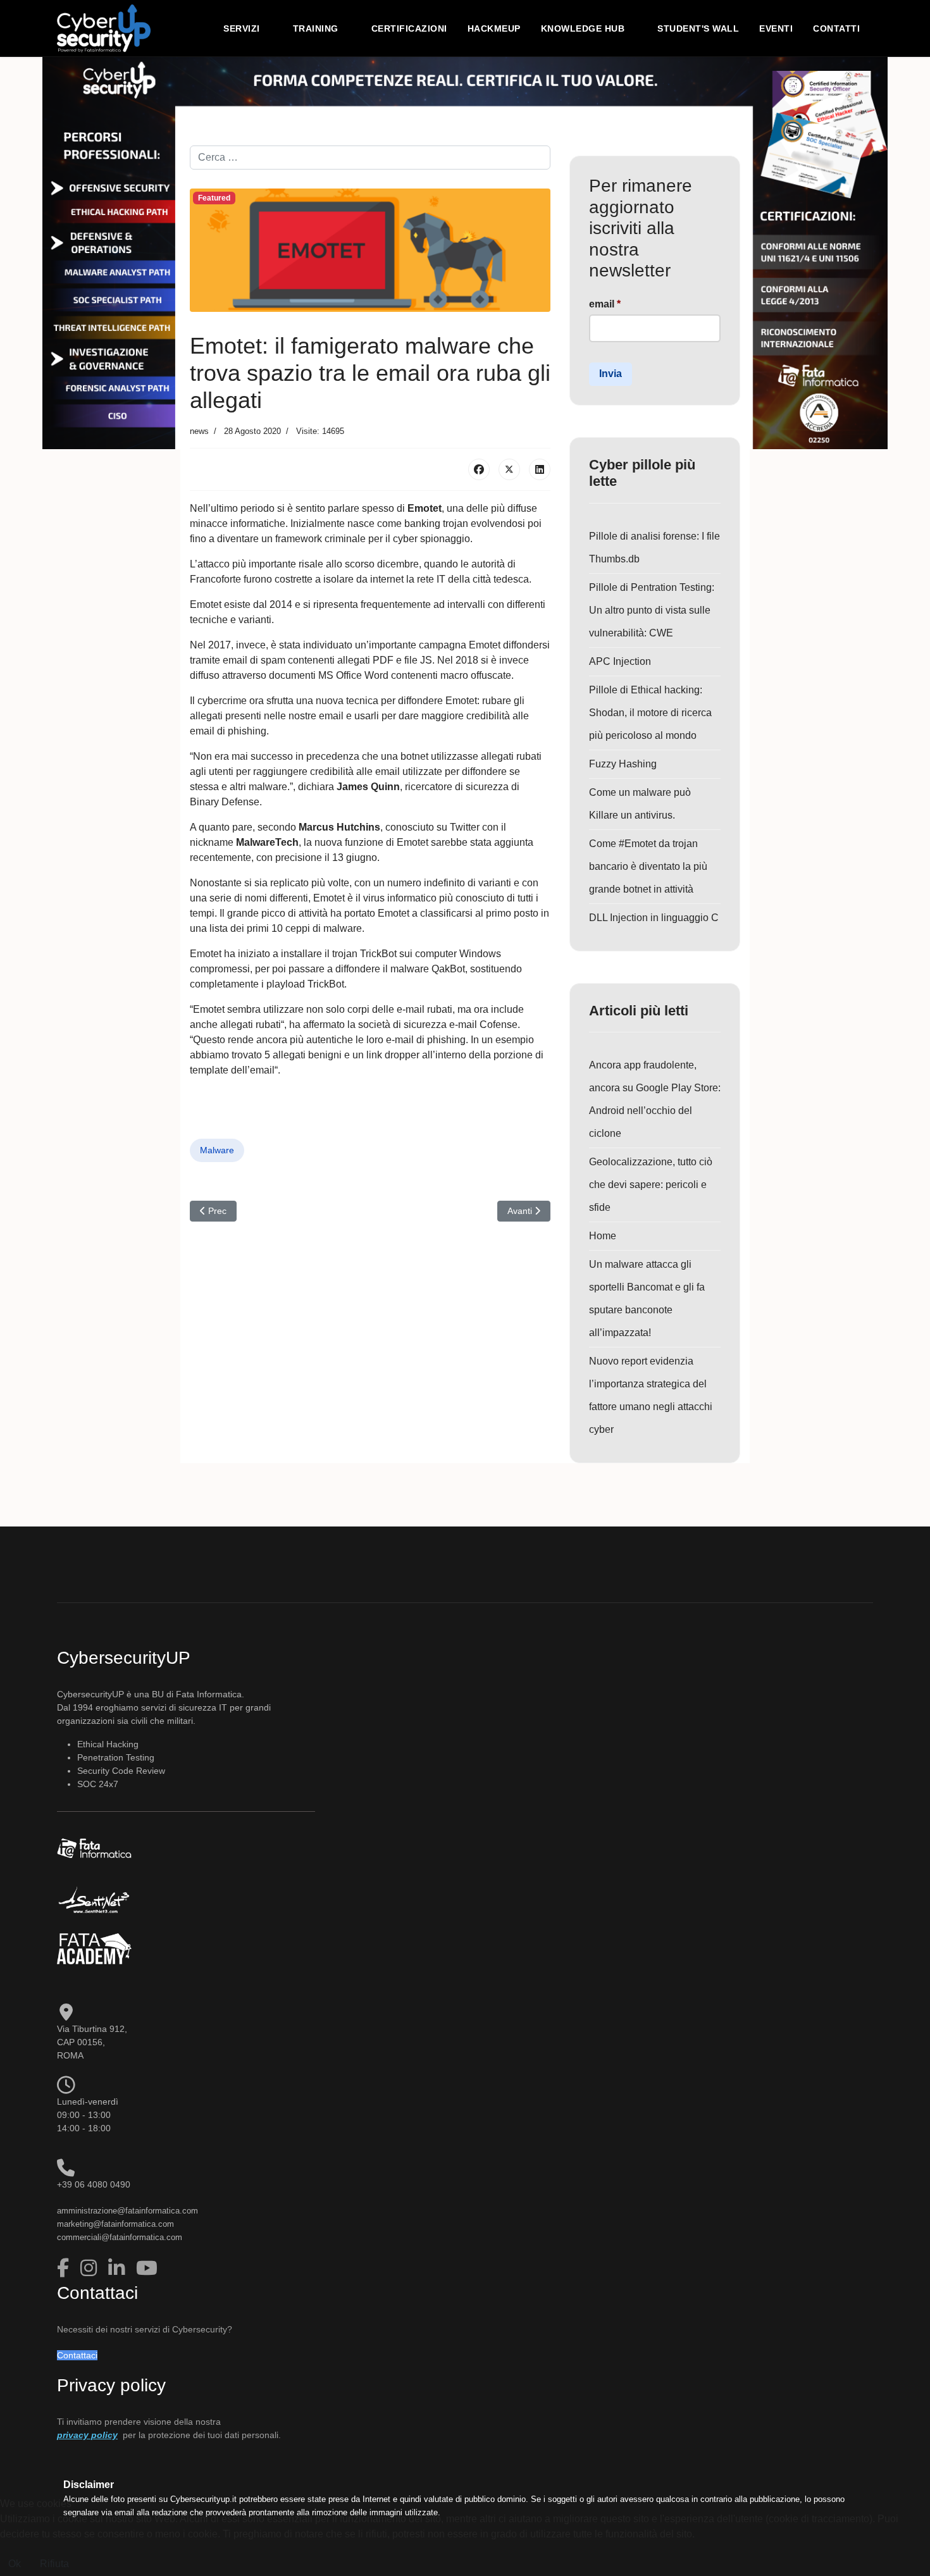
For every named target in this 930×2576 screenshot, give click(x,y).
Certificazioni (409, 28)
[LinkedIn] (540, 469)
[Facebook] (479, 469)
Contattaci (77, 2355)
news (199, 431)
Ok (15, 2564)
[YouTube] (147, 2268)
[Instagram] (91, 2268)
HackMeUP (494, 28)
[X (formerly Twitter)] (509, 469)
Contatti (836, 28)
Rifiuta (54, 2564)
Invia (611, 374)
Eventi (776, 28)
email (605, 304)
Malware (217, 1150)
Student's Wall (698, 28)
